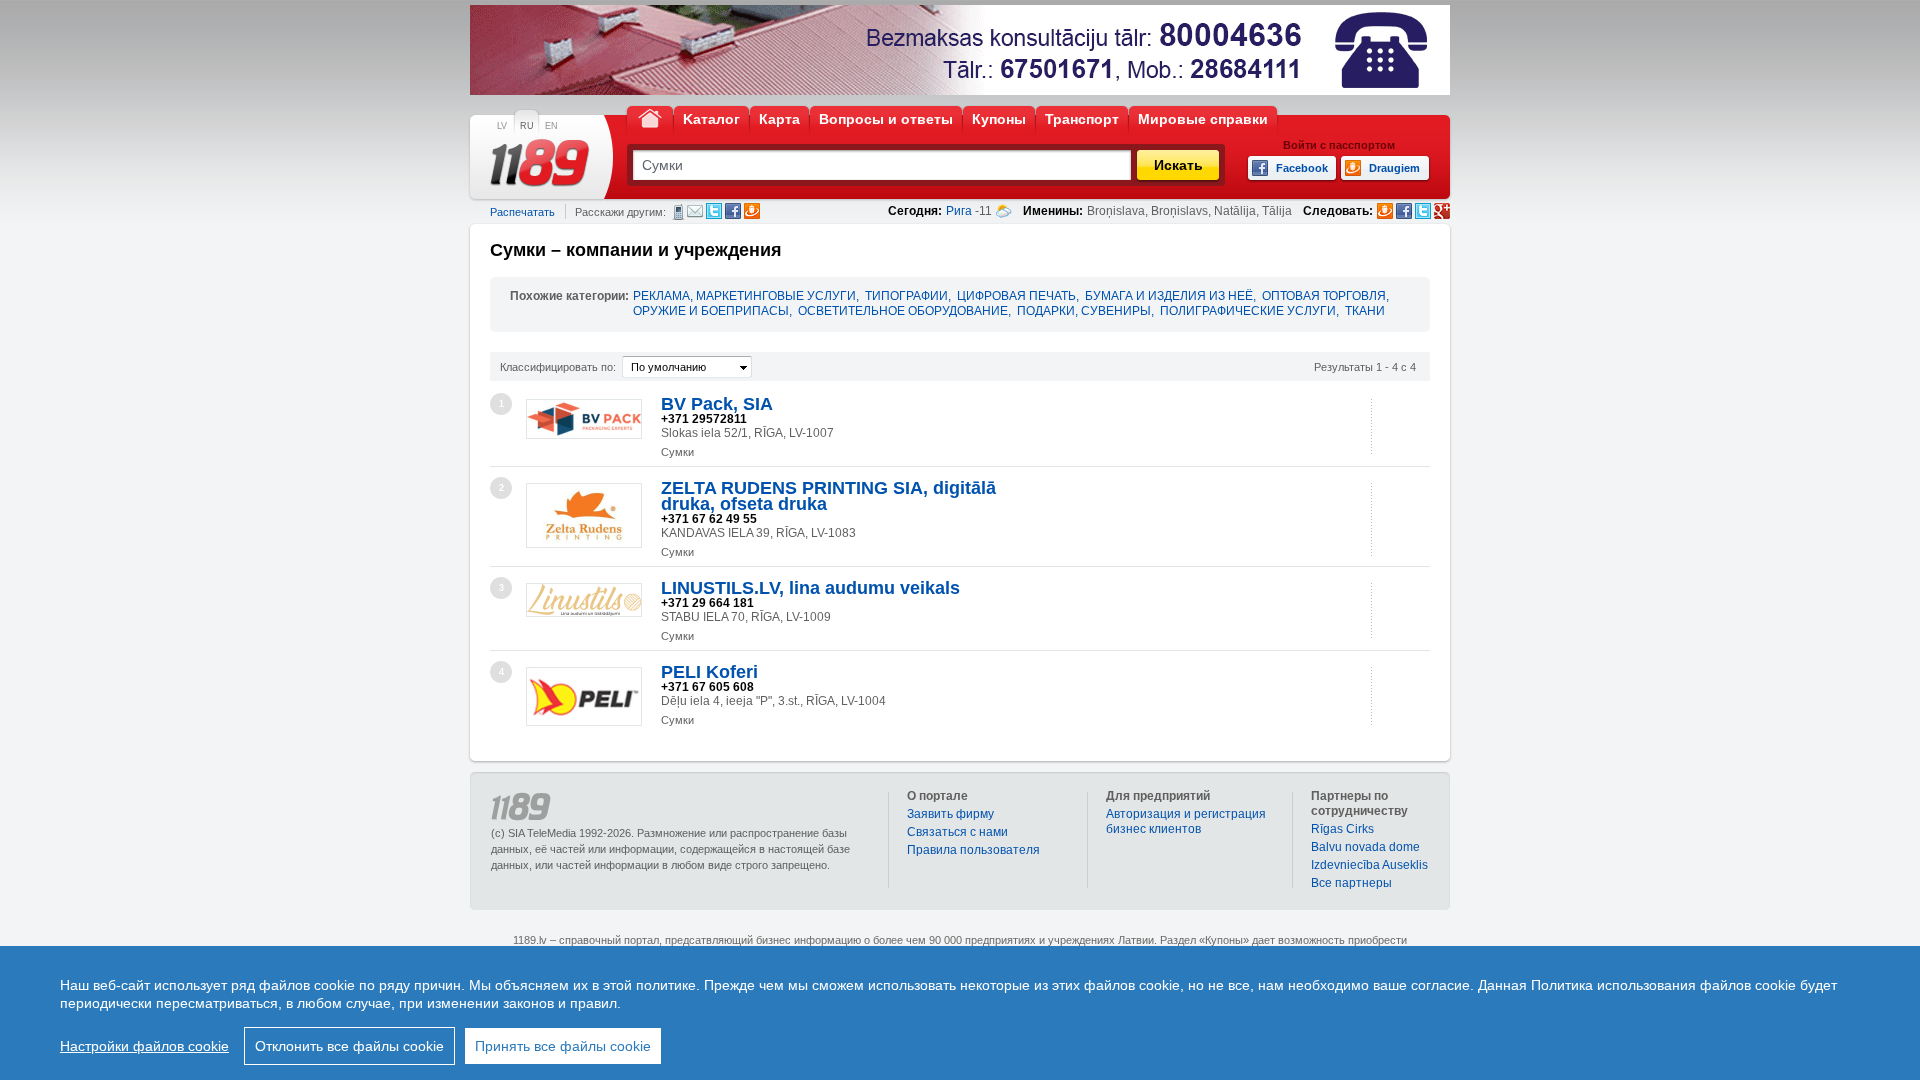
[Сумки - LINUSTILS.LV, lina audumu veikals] (584, 600)
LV (502, 126)
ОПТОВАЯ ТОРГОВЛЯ (1324, 296)
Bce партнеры (1351, 883)
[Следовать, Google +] (1442, 211)
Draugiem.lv (752, 211)
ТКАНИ (1365, 311)
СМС (678, 212)
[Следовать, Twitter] (1423, 211)
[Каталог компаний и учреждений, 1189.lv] (540, 163)
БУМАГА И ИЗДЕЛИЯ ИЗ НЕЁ (1169, 296)
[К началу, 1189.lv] (650, 117)
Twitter (714, 211)
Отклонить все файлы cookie (349, 1046)
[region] (960, 1013)
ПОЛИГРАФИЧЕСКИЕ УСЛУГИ (1248, 311)
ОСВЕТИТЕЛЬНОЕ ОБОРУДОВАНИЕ (903, 311)
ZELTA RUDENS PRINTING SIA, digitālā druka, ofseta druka (828, 496)
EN (551, 126)
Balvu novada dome (1365, 847)
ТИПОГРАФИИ (906, 296)
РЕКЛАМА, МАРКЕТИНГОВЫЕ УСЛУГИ (744, 296)
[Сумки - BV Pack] (584, 419)
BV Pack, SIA (717, 404)
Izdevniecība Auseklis (1369, 865)
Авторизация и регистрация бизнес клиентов (1186, 821)
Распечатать (522, 212)
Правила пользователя (973, 850)
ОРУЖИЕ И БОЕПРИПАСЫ (711, 311)
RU (527, 126)
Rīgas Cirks (1342, 829)
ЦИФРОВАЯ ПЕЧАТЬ (1016, 296)
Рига (959, 211)
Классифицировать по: (558, 367)
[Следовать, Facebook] (1404, 211)
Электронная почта (695, 211)
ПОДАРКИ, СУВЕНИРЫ (1084, 311)
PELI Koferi (709, 672)
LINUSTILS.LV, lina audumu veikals (810, 588)
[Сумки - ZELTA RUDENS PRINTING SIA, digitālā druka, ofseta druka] (584, 515)
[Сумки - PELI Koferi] (584, 696)
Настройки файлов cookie (144, 1046)
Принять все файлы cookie (563, 1046)
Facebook (733, 211)
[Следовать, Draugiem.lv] (1385, 211)
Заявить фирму (950, 814)
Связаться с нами (957, 832)
